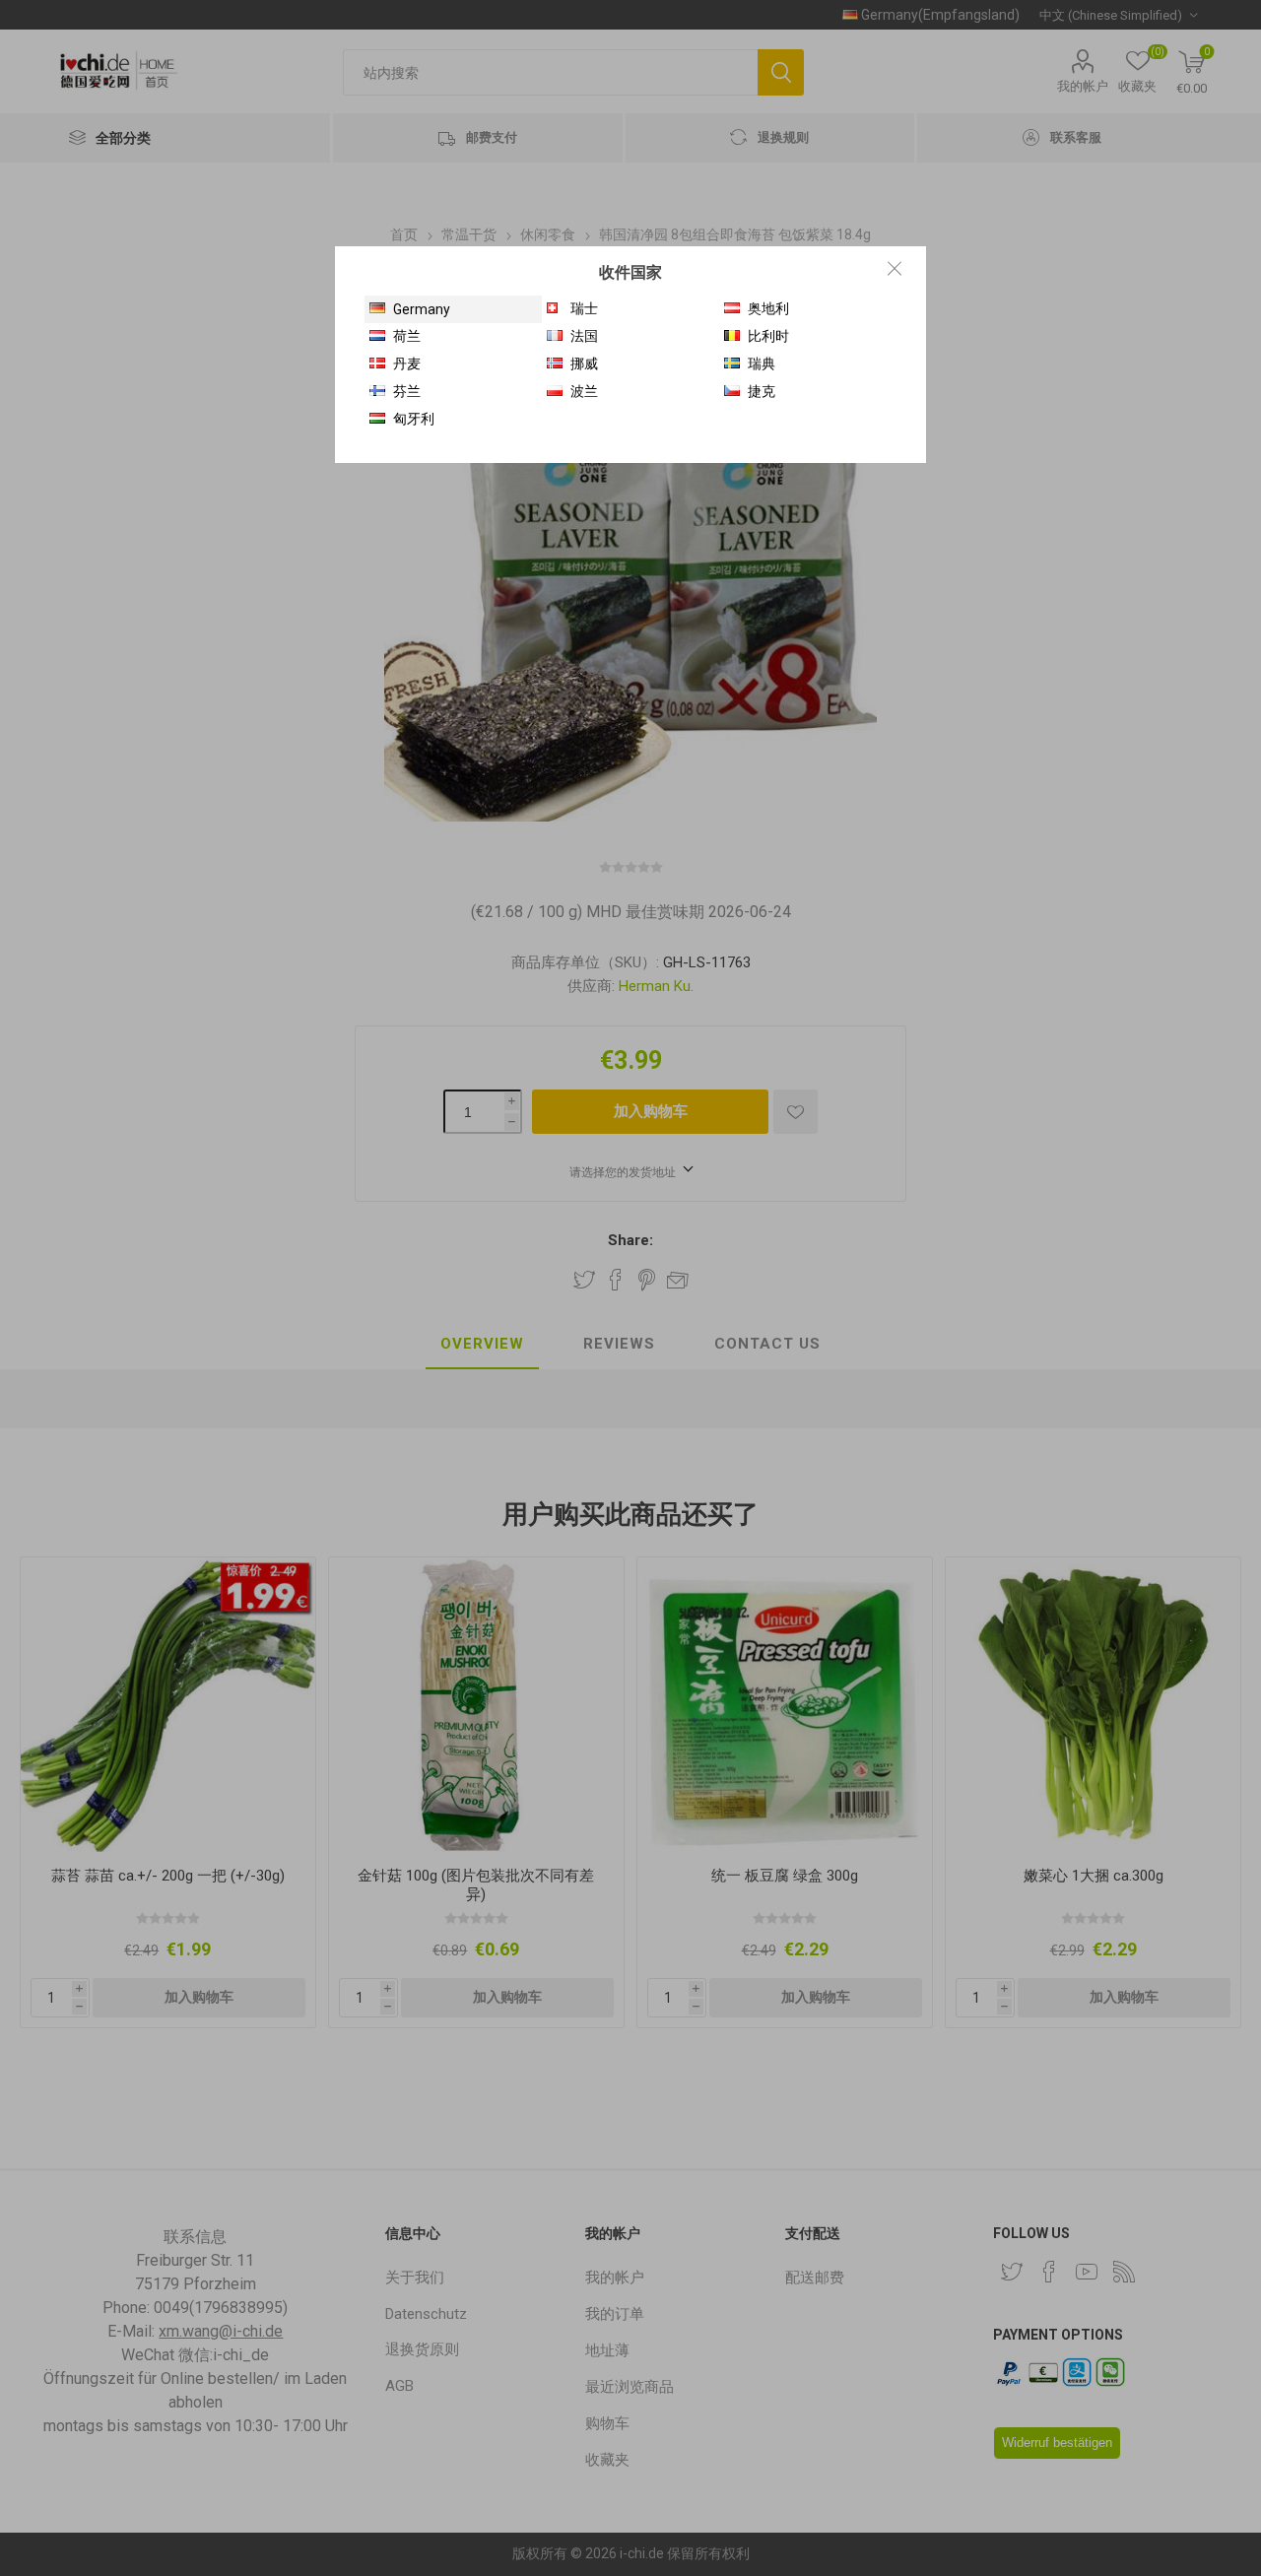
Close (895, 268)
